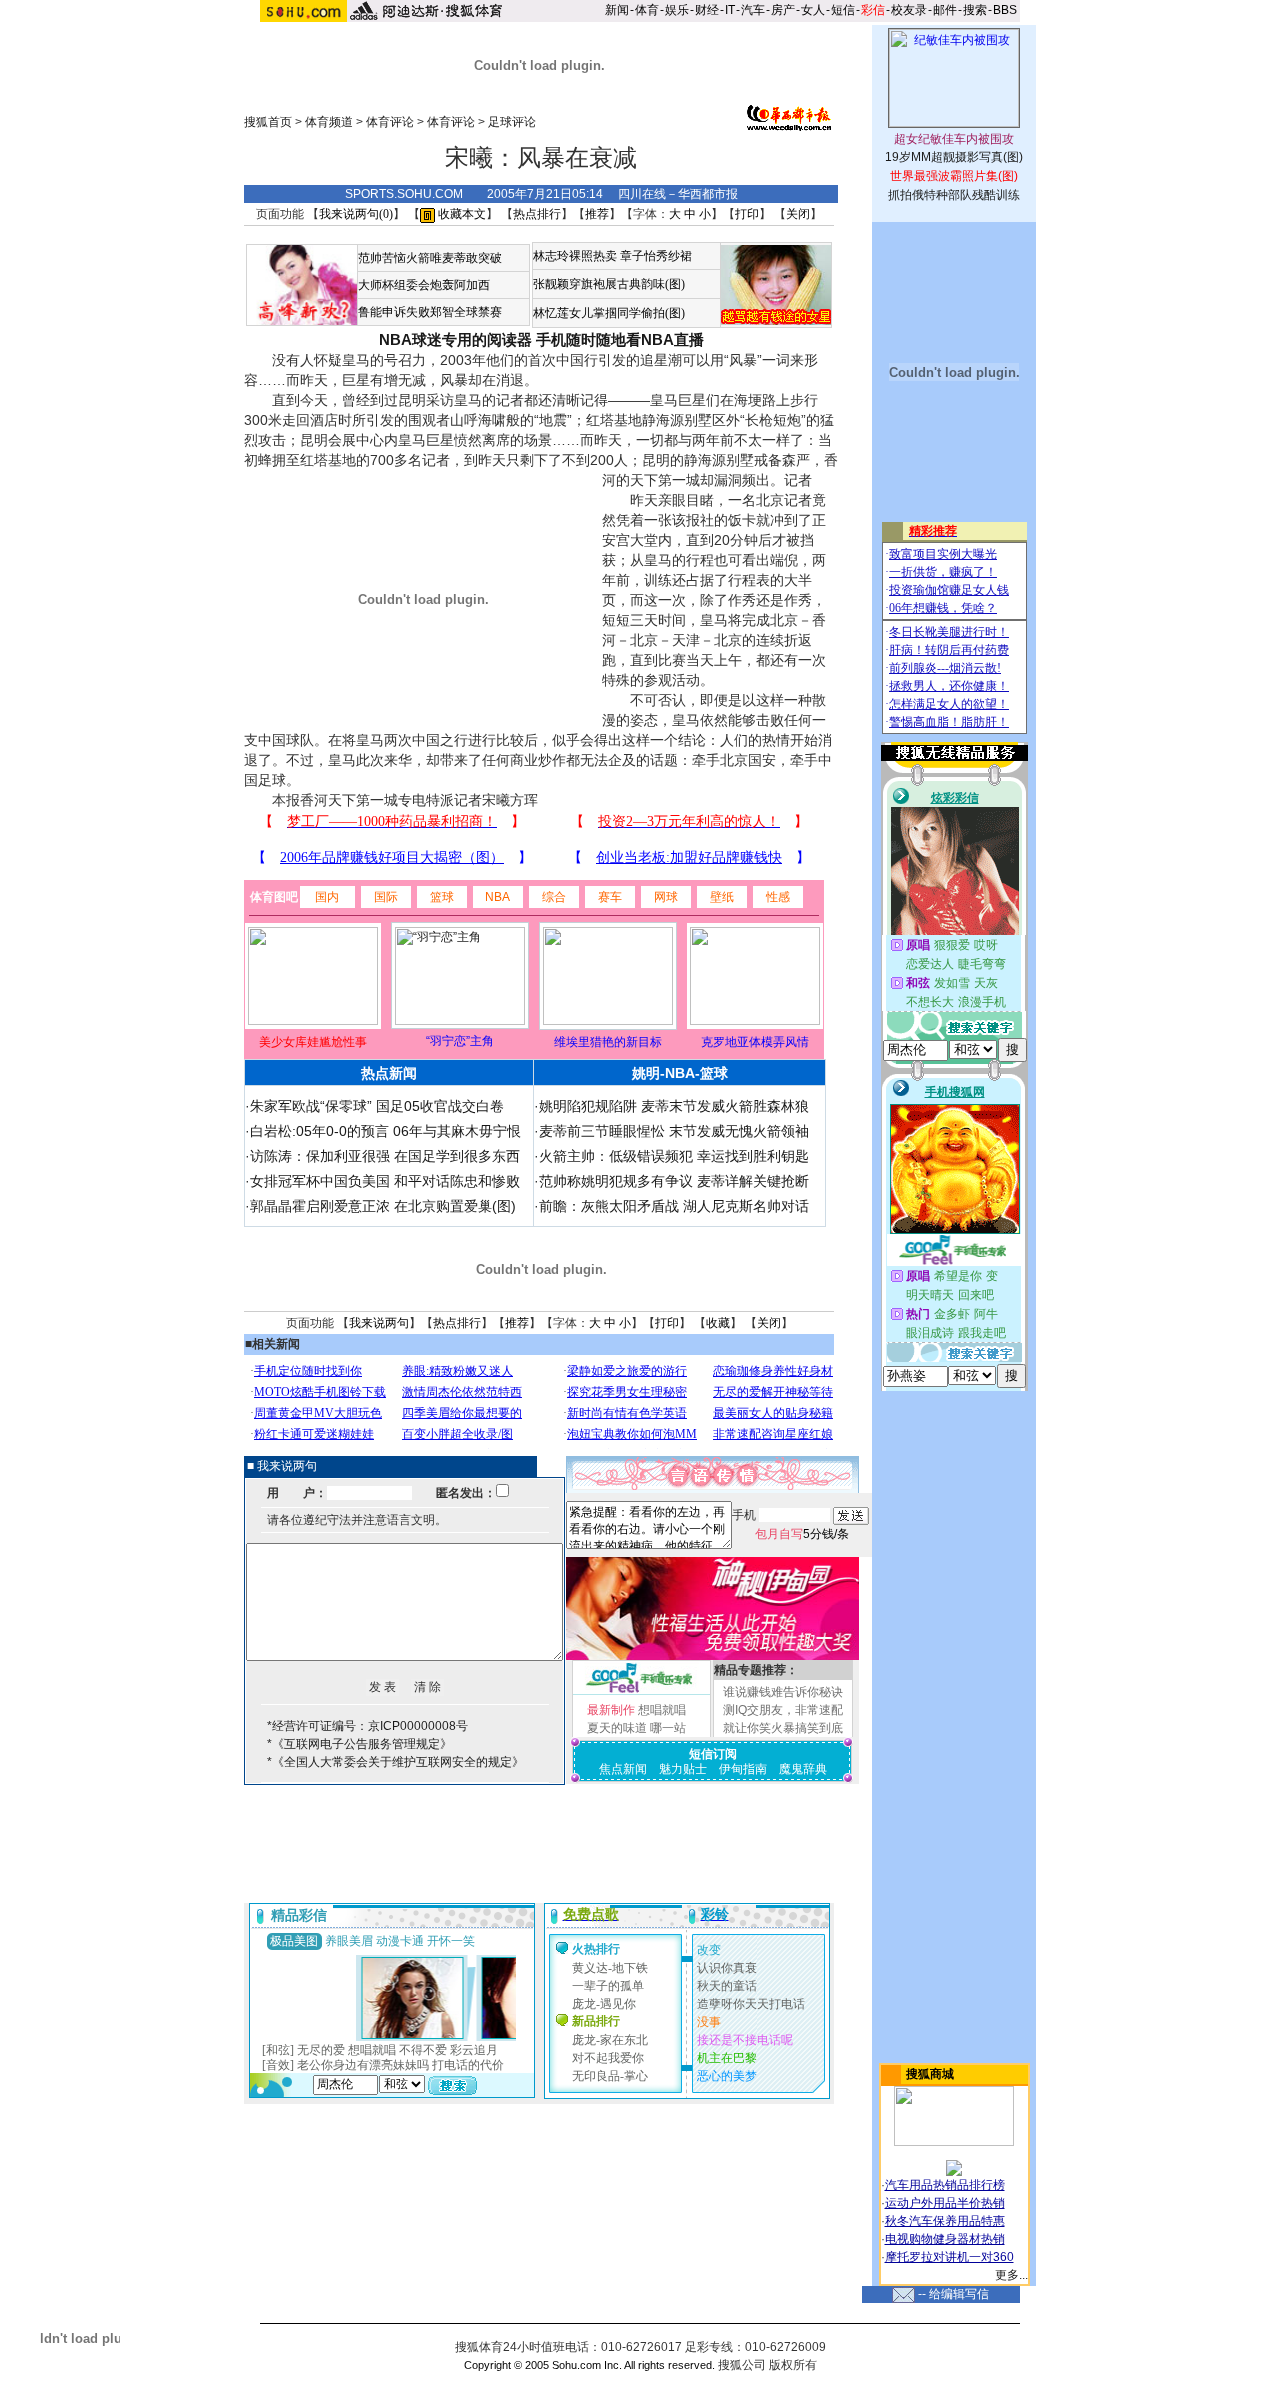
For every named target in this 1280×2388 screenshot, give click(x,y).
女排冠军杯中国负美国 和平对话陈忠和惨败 (385, 1181)
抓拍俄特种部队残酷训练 (954, 195)
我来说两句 (379, 1323)
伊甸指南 (743, 1769)
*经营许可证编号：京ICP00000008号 (367, 1726)
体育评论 (390, 122)
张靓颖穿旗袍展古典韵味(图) (609, 284)
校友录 (909, 10)
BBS (1005, 10)
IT (730, 10)
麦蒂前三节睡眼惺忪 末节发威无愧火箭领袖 (674, 1131)
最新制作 (611, 1710)
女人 (813, 10)
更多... (1011, 2275)
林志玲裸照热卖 (575, 256)
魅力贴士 (683, 1769)
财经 (707, 10)
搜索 (975, 10)
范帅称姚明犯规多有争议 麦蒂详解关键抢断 (674, 1181)
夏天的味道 (617, 1728)
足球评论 (512, 122)
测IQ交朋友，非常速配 (783, 1710)
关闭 (798, 214)
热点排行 (537, 214)
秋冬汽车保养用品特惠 (945, 2221)
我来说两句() (356, 214)
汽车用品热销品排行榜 (945, 2185)
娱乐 (677, 10)
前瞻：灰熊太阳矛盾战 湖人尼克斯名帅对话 (674, 1206)
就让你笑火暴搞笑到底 (783, 1728)
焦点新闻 (623, 1769)
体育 (647, 10)
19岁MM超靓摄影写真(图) (954, 157)
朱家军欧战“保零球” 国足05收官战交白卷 (377, 1106)
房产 (783, 10)
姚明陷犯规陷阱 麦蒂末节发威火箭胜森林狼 (674, 1106)
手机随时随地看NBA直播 (620, 339)
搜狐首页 (268, 122)
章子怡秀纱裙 (656, 256)
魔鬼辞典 (803, 1769)
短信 (843, 10)
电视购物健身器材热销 (945, 2239)
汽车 (753, 10)
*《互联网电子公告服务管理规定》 (359, 1744)
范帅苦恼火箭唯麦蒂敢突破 (430, 258)
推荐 (597, 214)
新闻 (617, 10)
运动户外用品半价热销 (945, 2203)
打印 (747, 214)
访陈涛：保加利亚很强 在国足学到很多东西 (385, 1156)
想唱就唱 (662, 1710)
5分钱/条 (802, 1534)
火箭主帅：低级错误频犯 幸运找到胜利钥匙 (674, 1156)
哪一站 (668, 1728)
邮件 (945, 10)
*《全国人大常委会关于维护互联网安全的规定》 (395, 1762)
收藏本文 (460, 214)
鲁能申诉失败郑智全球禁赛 (430, 312)
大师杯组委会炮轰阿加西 (424, 285)
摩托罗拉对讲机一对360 (949, 2257)
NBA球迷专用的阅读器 (455, 339)
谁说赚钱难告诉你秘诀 (783, 1692)
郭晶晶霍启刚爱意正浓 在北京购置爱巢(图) (383, 1206)
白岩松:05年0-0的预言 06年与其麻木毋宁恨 (385, 1131)
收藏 (718, 1323)
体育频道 (329, 122)
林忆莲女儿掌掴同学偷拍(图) (609, 313)
